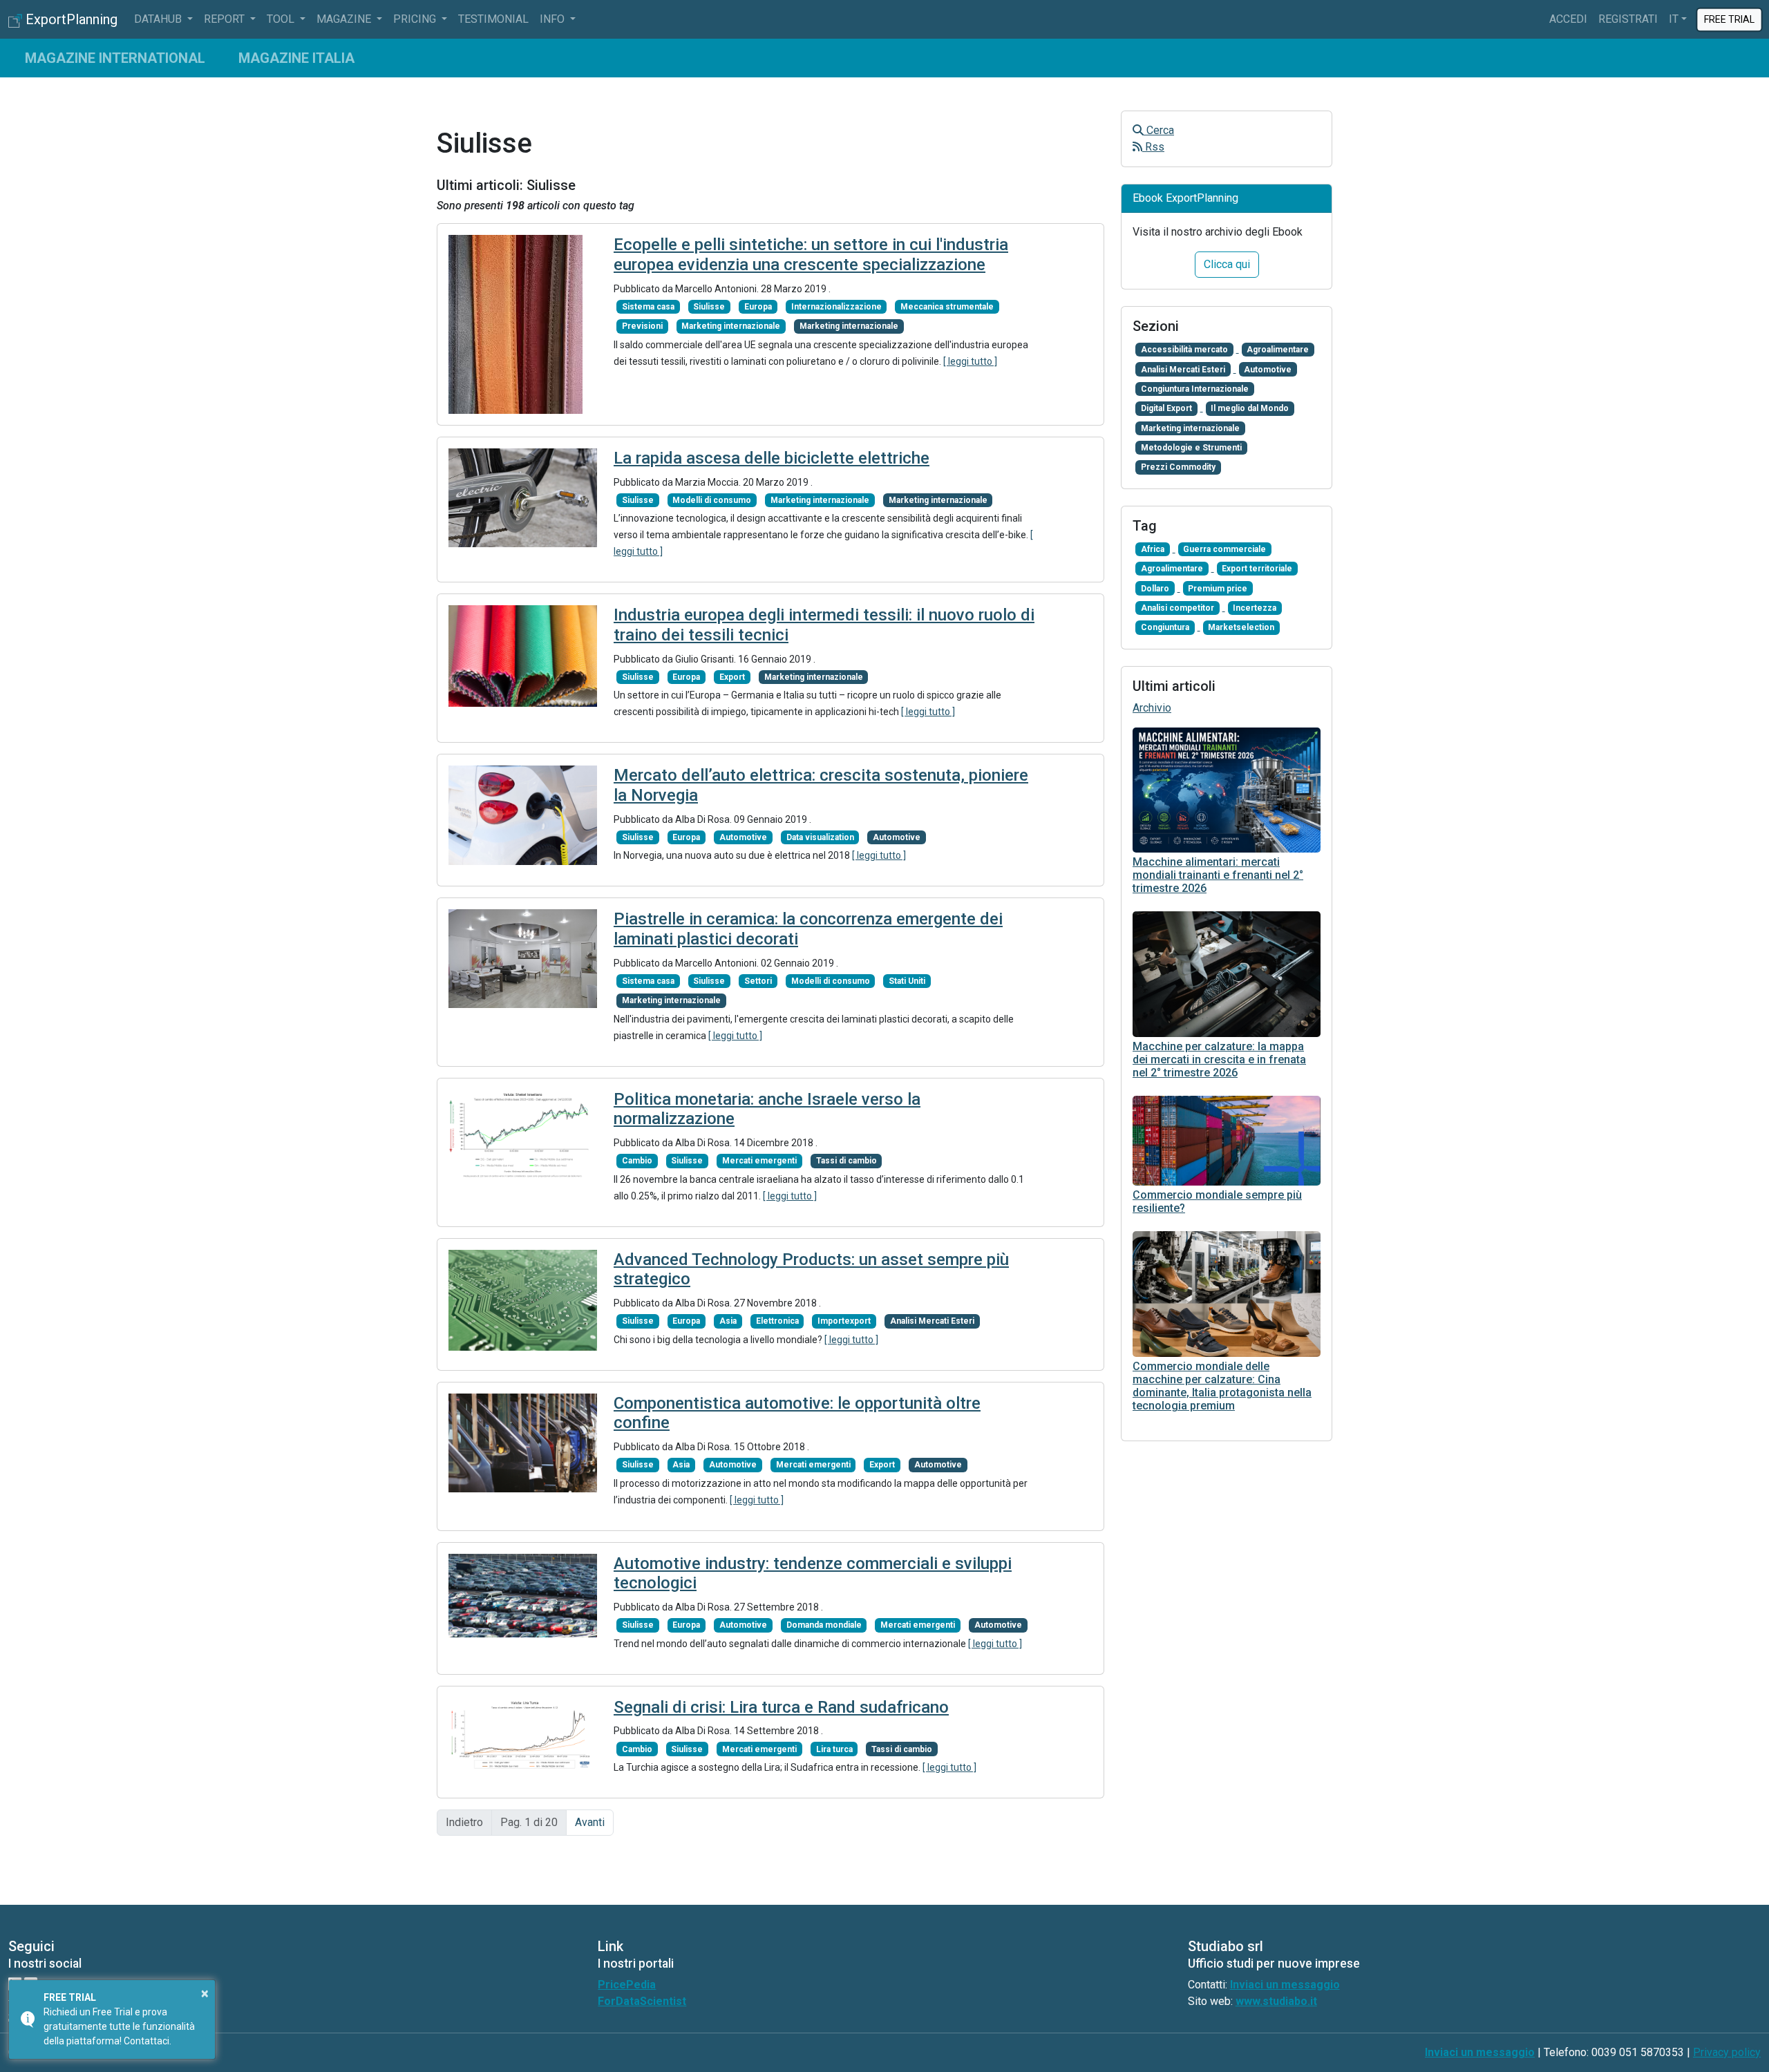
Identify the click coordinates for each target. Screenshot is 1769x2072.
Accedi (1568, 19)
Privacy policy (1727, 2052)
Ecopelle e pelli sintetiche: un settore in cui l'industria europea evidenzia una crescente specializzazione (811, 255)
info (554, 19)
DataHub (159, 19)
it (1674, 19)
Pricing (416, 19)
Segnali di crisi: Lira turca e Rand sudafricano (781, 1707)
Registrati (1628, 19)
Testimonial (493, 19)
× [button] (205, 1993)
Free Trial (1729, 19)
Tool (282, 19)
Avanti (590, 1822)
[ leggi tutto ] (970, 361)
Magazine (345, 19)
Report (226, 19)
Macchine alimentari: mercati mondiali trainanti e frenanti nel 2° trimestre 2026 (1218, 875)
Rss (1153, 147)
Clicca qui (1227, 264)
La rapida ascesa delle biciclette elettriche (772, 458)
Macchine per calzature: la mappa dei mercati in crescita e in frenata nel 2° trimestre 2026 (1219, 1059)
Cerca (1159, 130)
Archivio (1152, 708)
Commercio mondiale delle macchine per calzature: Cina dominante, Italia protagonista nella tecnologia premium (1222, 1386)
